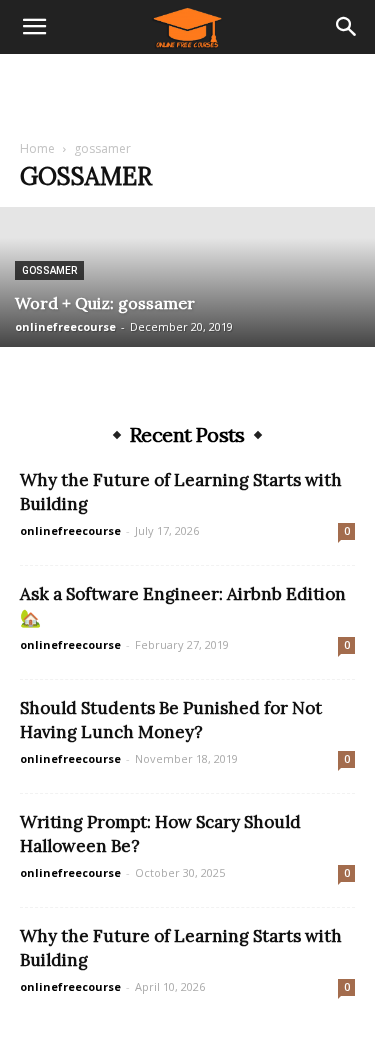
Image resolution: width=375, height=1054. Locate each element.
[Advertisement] (188, 89)
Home (37, 148)
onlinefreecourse (65, 326)
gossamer (49, 270)
